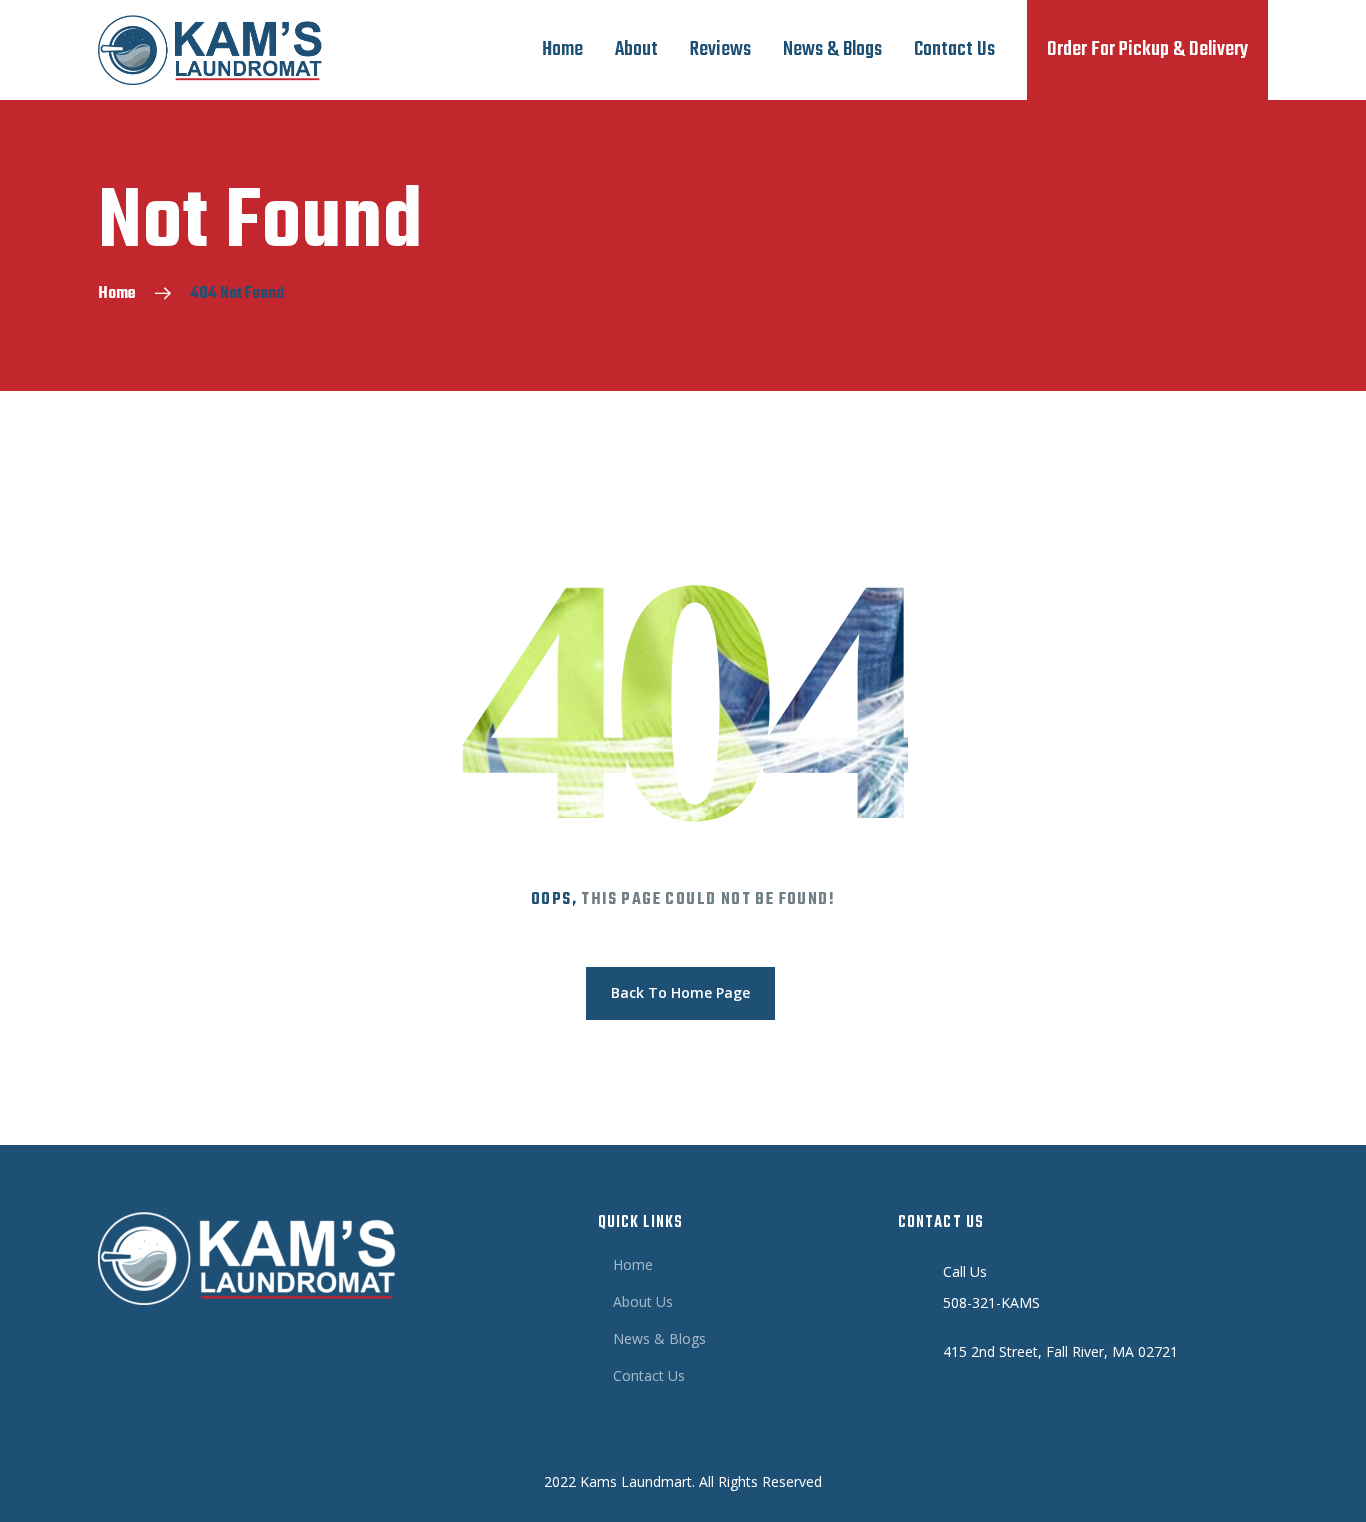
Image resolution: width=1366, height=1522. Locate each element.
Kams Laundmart (636, 1481)
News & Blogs (832, 49)
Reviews (720, 49)
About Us (643, 1301)
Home (562, 49)
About (636, 49)
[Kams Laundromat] (211, 50)
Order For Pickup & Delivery (1147, 49)
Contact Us (954, 49)
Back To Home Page (680, 992)
